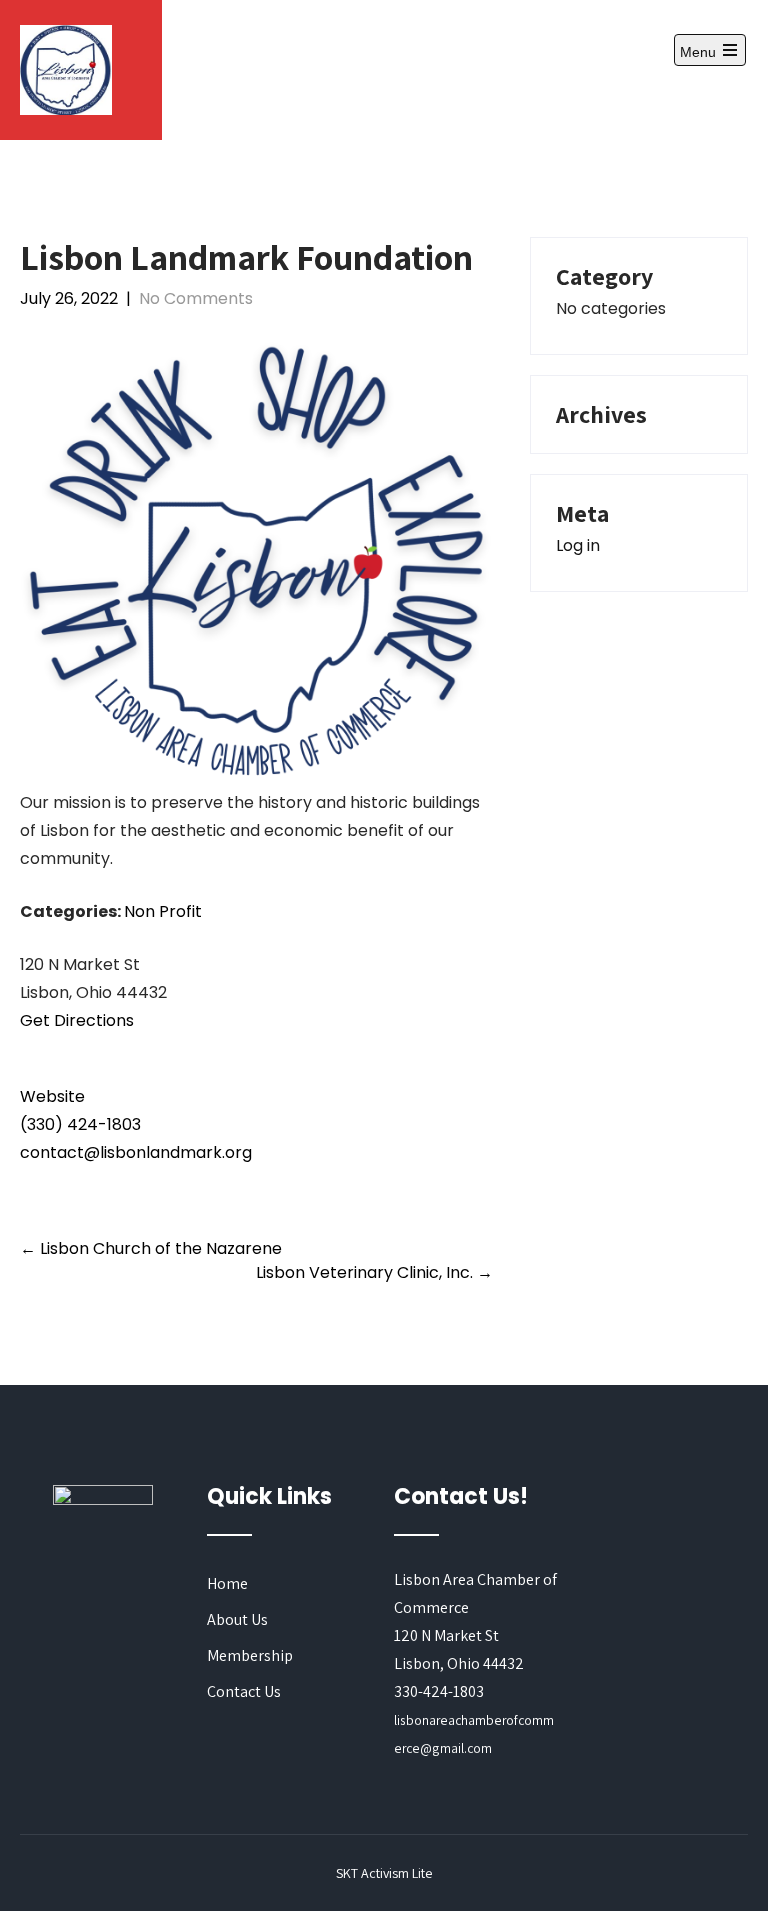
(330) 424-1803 (80, 1124)
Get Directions (77, 1020)
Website (52, 1096)
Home (227, 1583)
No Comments (196, 298)
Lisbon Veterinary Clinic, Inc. (374, 1272)
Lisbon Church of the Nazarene (151, 1248)
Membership (250, 1655)
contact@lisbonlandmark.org (136, 1152)
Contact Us (244, 1691)
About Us (237, 1619)
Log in (578, 545)
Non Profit (163, 911)
